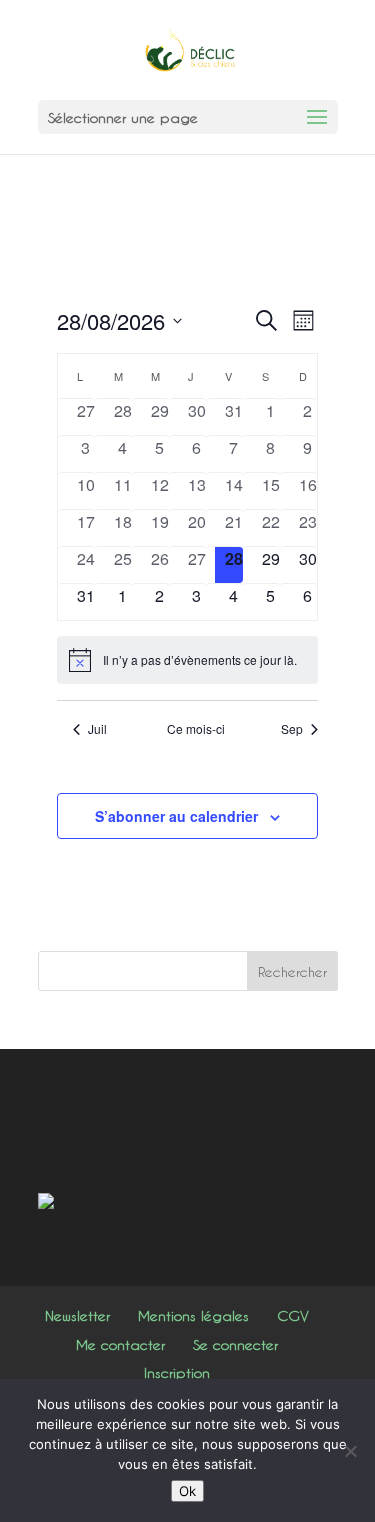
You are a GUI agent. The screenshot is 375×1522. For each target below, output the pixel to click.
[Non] (350, 1451)
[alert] (187, 660)
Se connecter (235, 1344)
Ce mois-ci (196, 729)
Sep (292, 729)
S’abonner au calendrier (176, 816)
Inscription (177, 1372)
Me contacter (120, 1344)
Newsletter (77, 1315)
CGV (293, 1315)
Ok (187, 1491)
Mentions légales (193, 1315)
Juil (97, 729)
